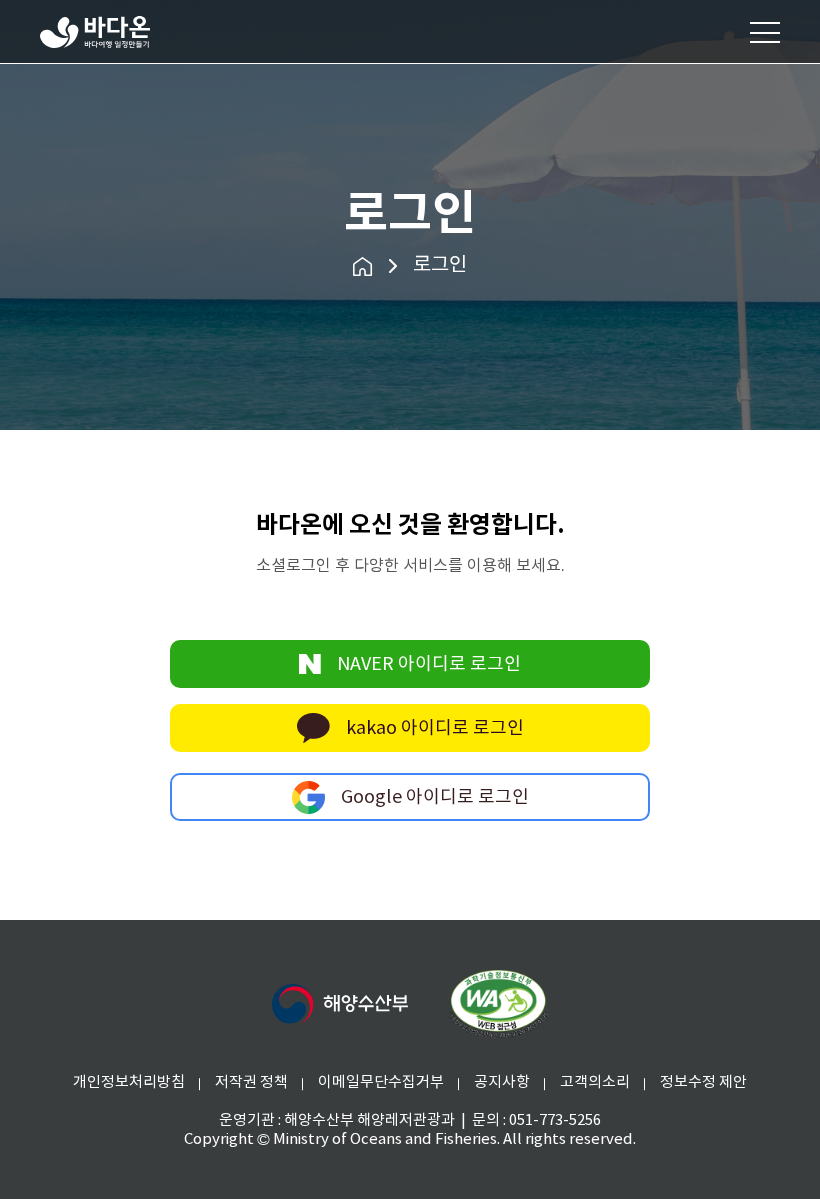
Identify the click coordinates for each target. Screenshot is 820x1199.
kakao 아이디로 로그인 (435, 728)
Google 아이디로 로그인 (435, 797)
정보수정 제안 (703, 1082)
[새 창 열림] (340, 1004)
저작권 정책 (251, 1082)
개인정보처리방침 (129, 1082)
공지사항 (502, 1082)
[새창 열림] (498, 1004)
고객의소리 (595, 1082)
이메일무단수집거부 (381, 1082)
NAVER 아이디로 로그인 (429, 664)
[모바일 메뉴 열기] (765, 32)
